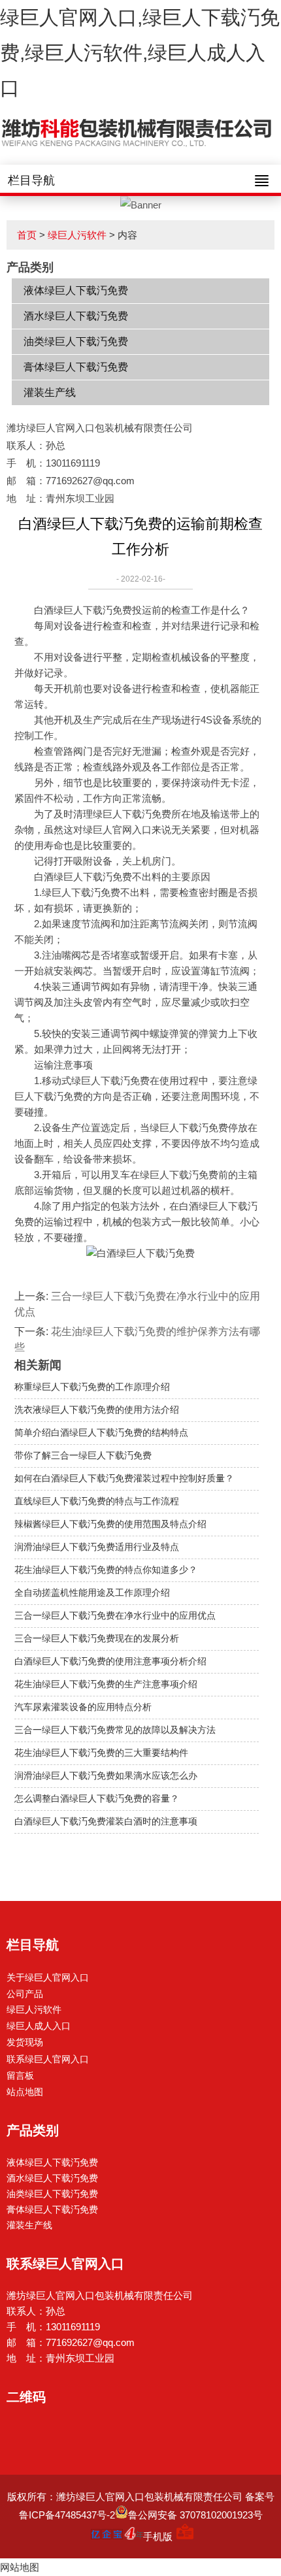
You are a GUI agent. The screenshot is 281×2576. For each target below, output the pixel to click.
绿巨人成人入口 (39, 2026)
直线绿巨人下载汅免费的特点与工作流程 (97, 1501)
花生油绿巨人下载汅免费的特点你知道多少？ (106, 1570)
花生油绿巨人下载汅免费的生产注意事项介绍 (106, 1684)
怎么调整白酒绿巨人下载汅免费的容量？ (97, 1798)
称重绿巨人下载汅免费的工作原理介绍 (92, 1387)
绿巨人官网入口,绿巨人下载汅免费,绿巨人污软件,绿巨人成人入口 (140, 53)
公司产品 (25, 1994)
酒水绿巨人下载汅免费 (76, 316)
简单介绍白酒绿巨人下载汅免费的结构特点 (101, 1432)
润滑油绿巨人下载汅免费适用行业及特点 (97, 1547)
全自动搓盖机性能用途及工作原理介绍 (92, 1593)
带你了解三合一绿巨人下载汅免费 (83, 1455)
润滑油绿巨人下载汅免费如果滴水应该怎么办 (106, 1775)
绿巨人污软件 (77, 235)
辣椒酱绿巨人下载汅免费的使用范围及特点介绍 (110, 1524)
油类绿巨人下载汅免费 (76, 341)
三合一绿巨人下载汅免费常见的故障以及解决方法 (115, 1730)
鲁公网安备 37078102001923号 (195, 2515)
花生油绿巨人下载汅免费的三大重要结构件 (101, 1753)
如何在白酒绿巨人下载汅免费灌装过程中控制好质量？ (124, 1478)
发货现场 (25, 2042)
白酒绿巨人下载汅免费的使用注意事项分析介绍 (110, 1661)
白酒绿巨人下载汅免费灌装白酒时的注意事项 (106, 1821)
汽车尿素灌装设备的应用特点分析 (83, 1707)
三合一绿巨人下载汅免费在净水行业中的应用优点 (115, 1615)
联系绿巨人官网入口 (48, 2059)
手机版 (158, 2536)
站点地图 (25, 2092)
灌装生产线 (50, 392)
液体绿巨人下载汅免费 (76, 290)
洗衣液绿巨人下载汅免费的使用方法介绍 (97, 1410)
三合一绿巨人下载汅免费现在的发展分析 (97, 1638)
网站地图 (20, 2567)
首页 (27, 235)
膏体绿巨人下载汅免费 (76, 367)
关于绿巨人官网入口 (48, 1977)
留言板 (20, 2075)
